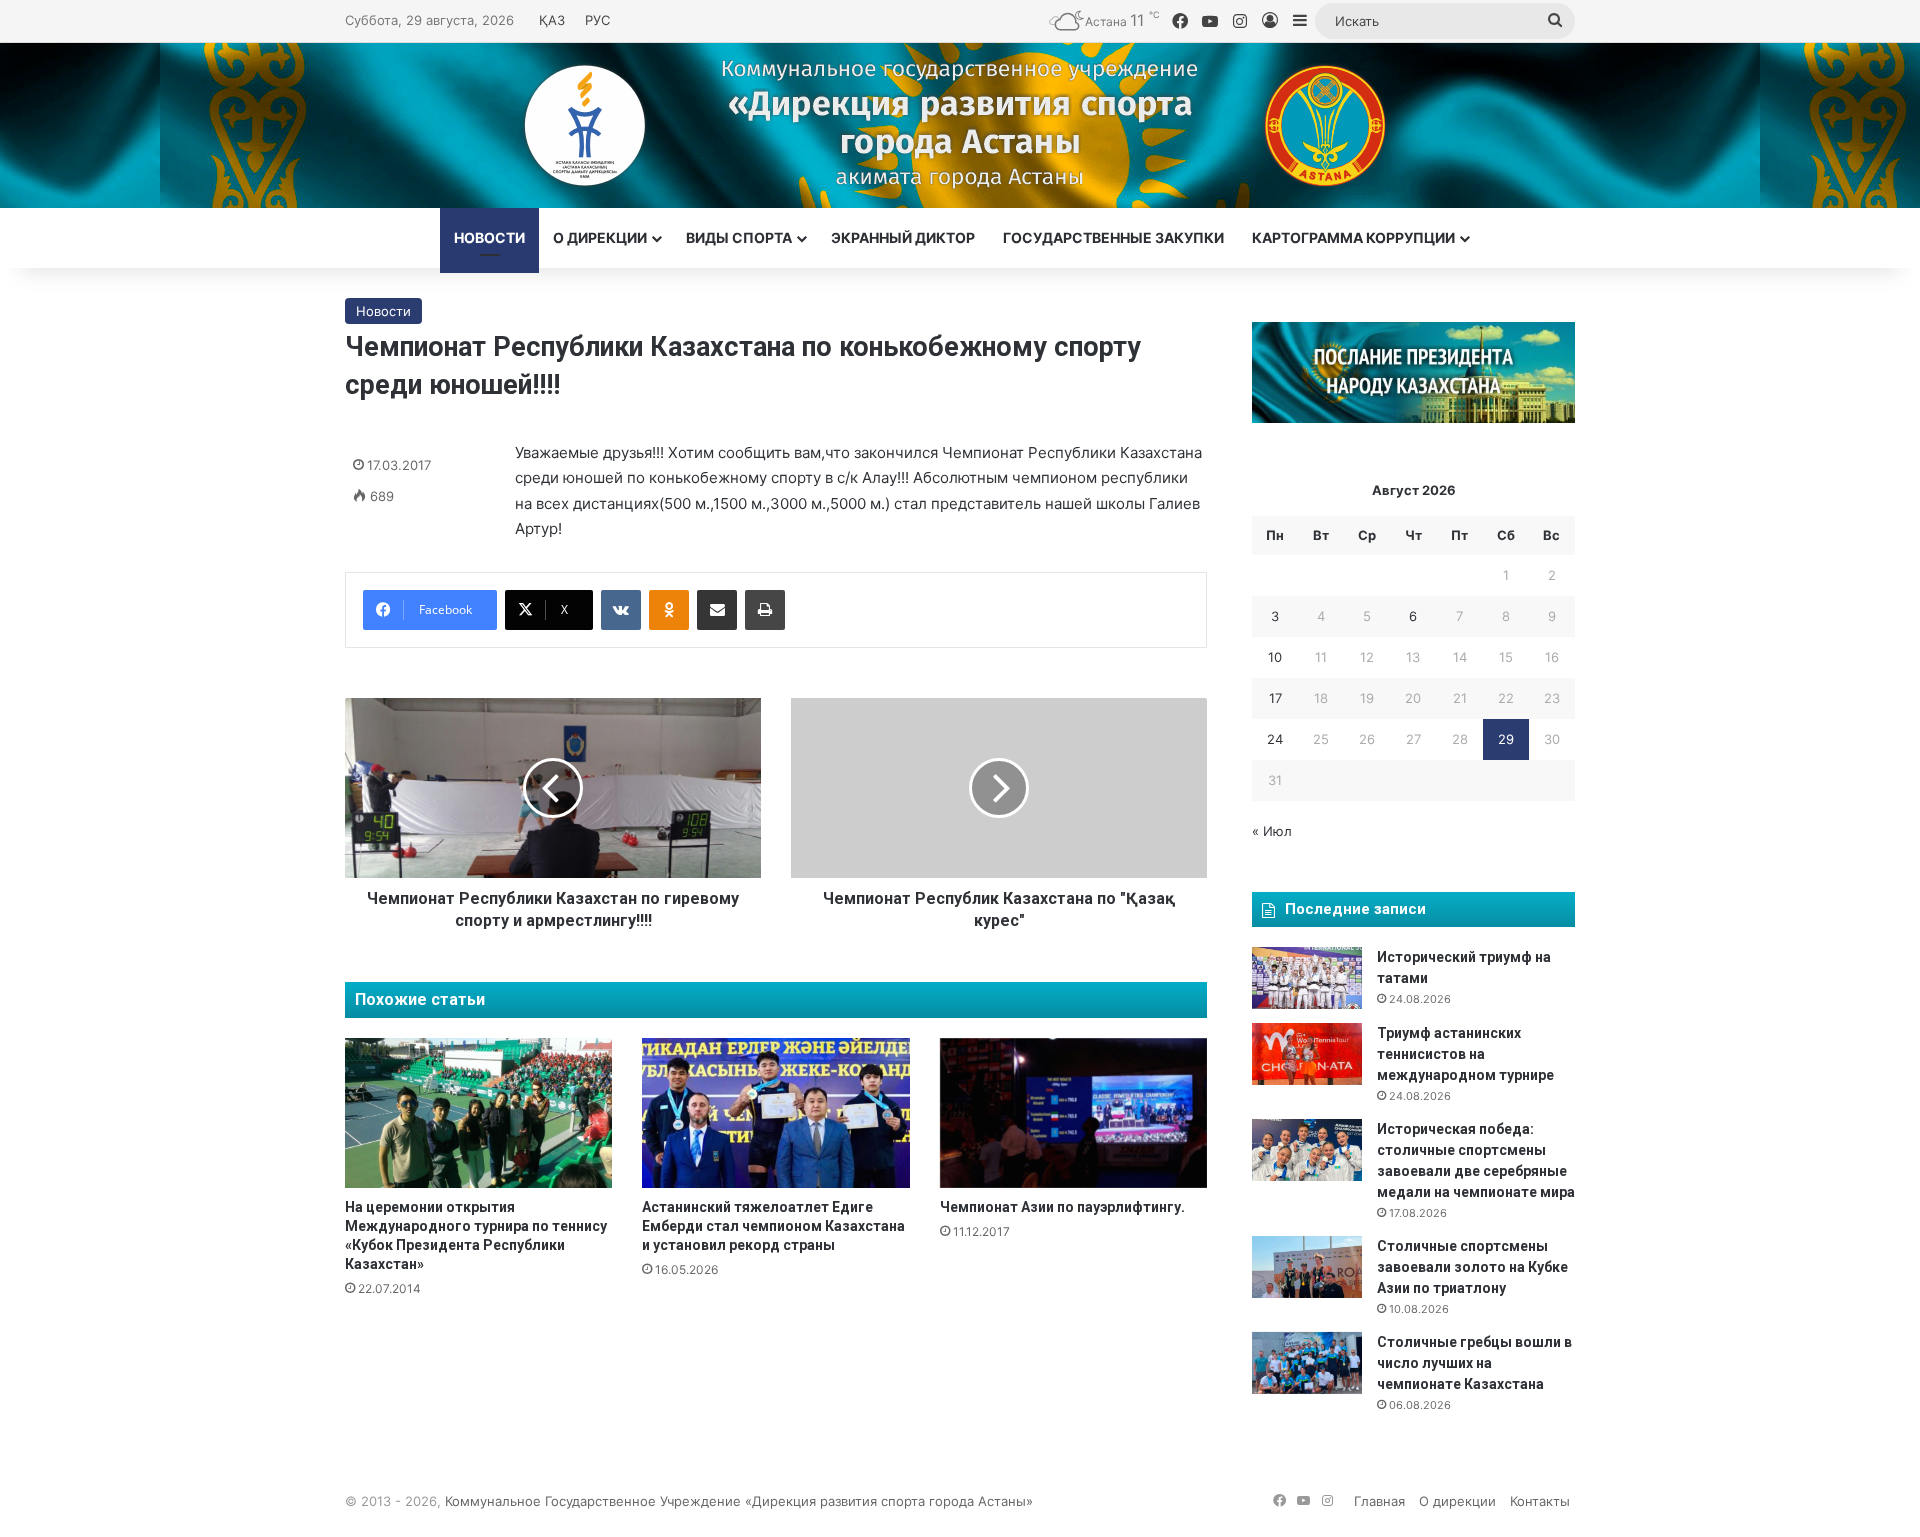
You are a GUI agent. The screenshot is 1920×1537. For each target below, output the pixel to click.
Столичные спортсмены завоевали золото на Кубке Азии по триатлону (1472, 1267)
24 (1275, 739)
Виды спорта (739, 237)
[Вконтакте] (621, 610)
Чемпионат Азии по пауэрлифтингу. (1062, 1207)
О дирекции (600, 237)
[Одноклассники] (669, 610)
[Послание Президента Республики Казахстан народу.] (1413, 418)
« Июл (1272, 831)
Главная (1379, 1501)
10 (1275, 657)
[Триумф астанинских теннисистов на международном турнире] (1307, 1054)
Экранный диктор (903, 237)
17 (1275, 698)
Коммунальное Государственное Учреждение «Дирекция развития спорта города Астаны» (739, 1501)
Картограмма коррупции (1353, 237)
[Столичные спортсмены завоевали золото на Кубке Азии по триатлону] (1307, 1267)
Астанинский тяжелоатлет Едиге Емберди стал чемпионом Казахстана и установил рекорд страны (773, 1226)
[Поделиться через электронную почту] (717, 610)
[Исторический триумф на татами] (1307, 978)
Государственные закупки (1113, 237)
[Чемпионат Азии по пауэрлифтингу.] (1073, 1113)
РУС (597, 20)
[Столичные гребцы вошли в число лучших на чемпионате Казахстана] (1307, 1363)
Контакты (1540, 1501)
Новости (489, 237)
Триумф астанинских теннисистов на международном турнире (1465, 1054)
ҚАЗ (552, 20)
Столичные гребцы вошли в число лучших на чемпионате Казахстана (1474, 1363)
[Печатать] (765, 610)
